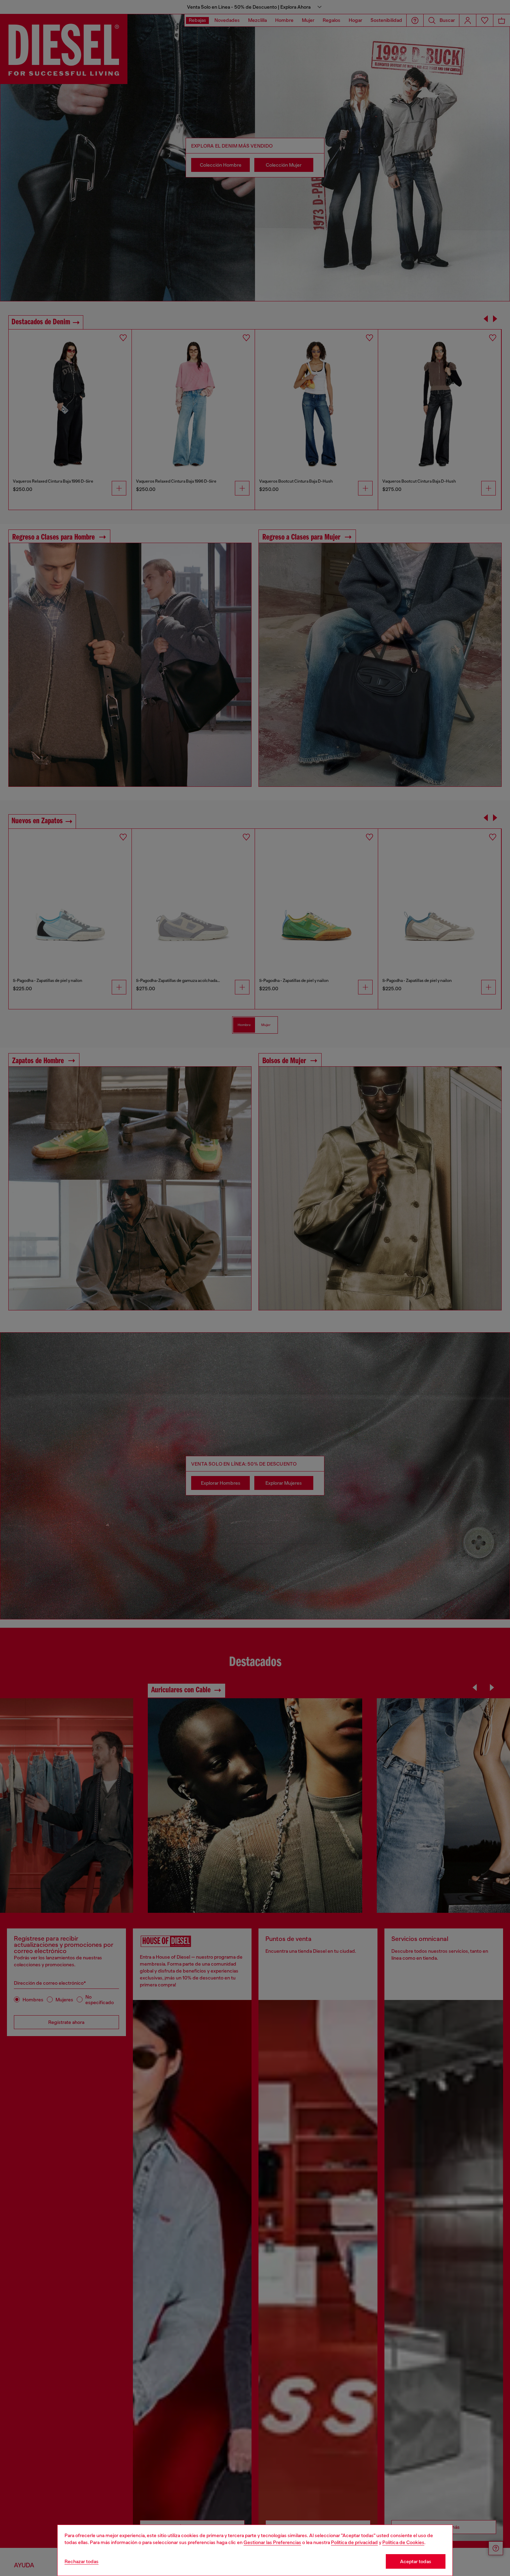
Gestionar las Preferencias (272, 2542)
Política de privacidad (354, 2542)
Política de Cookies (403, 2542)
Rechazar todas (82, 2561)
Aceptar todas (416, 2561)
